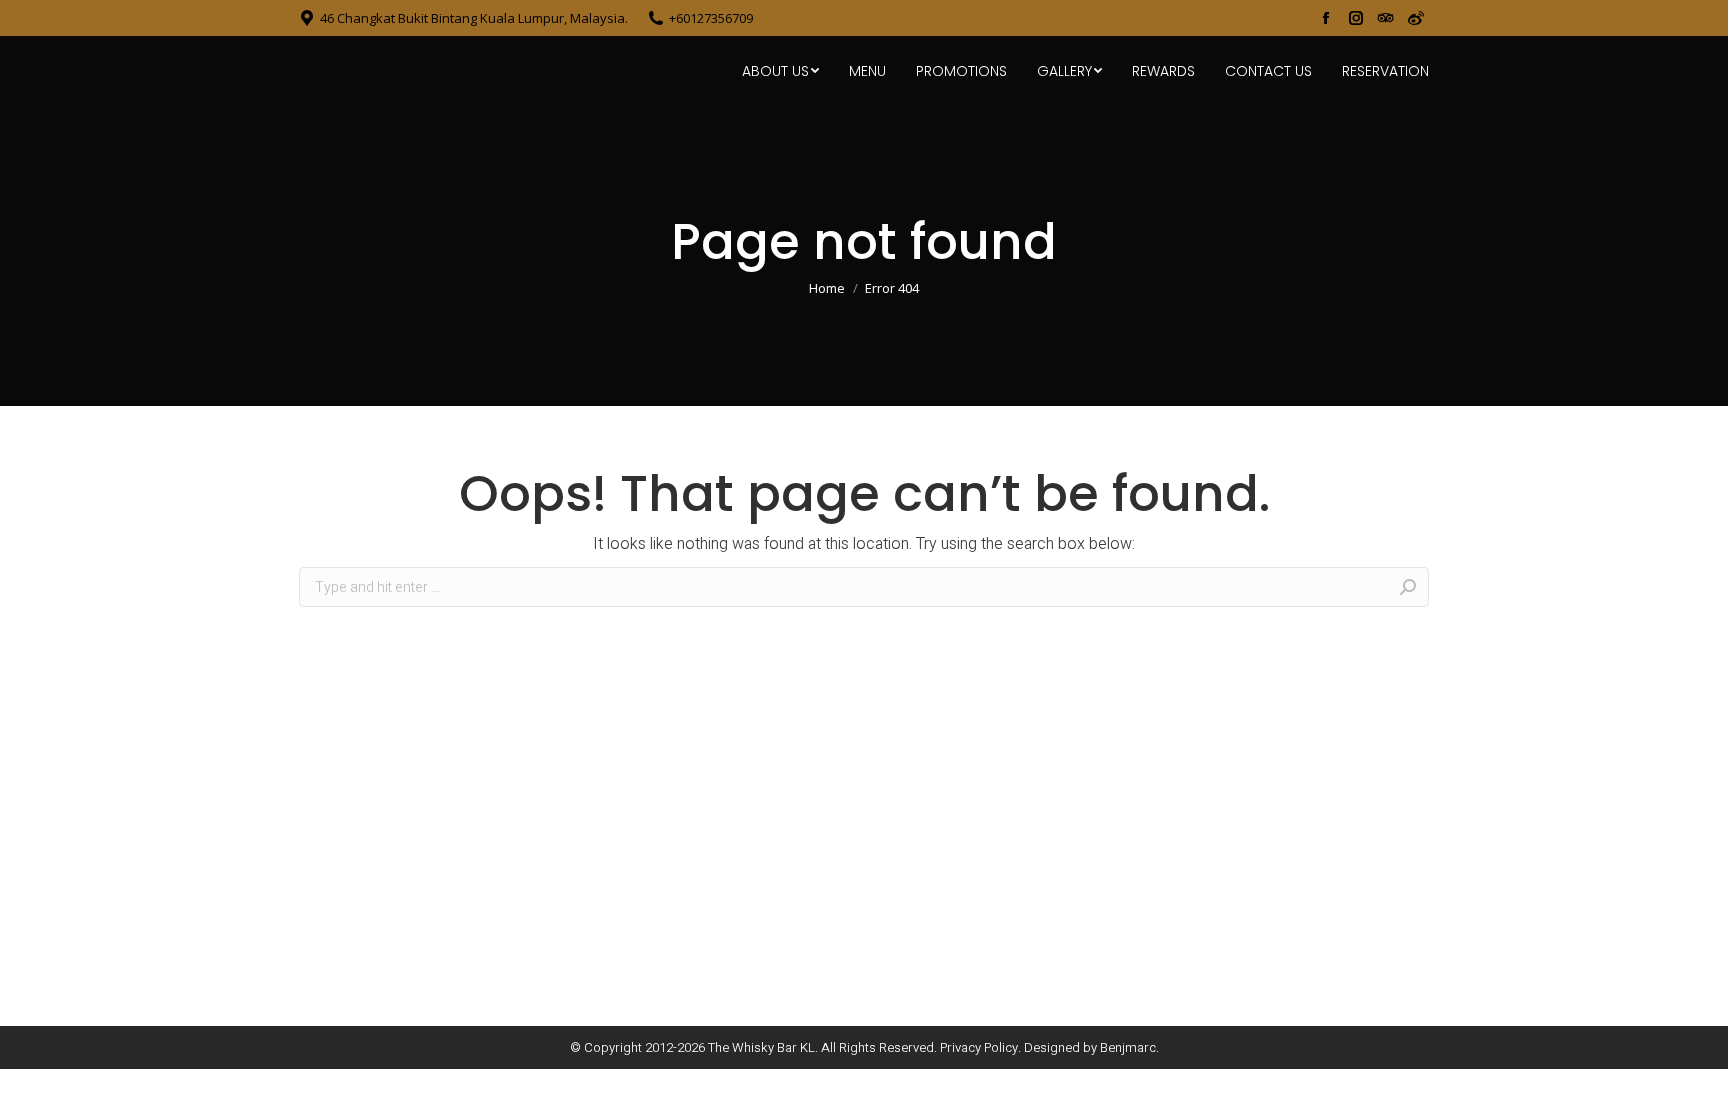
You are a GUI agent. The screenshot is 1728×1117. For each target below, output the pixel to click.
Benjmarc (1128, 1047)
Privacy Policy (979, 1047)
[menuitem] (780, 71)
